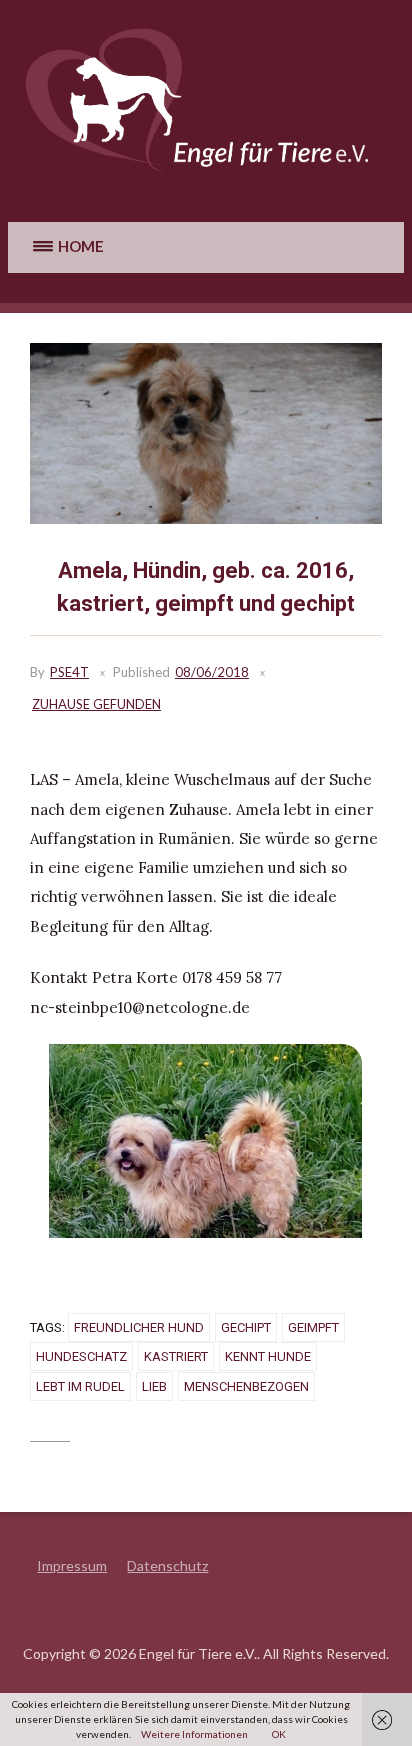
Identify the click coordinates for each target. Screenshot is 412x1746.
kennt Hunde (268, 1356)
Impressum (72, 1565)
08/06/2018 (212, 672)
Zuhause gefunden (96, 704)
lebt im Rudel (80, 1386)
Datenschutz (167, 1565)
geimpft (313, 1327)
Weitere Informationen (194, 1734)
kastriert (176, 1356)
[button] (65, 247)
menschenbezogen (246, 1386)
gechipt (246, 1327)
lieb (154, 1386)
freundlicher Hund (139, 1327)
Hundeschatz (81, 1356)
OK (279, 1734)
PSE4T (69, 672)
